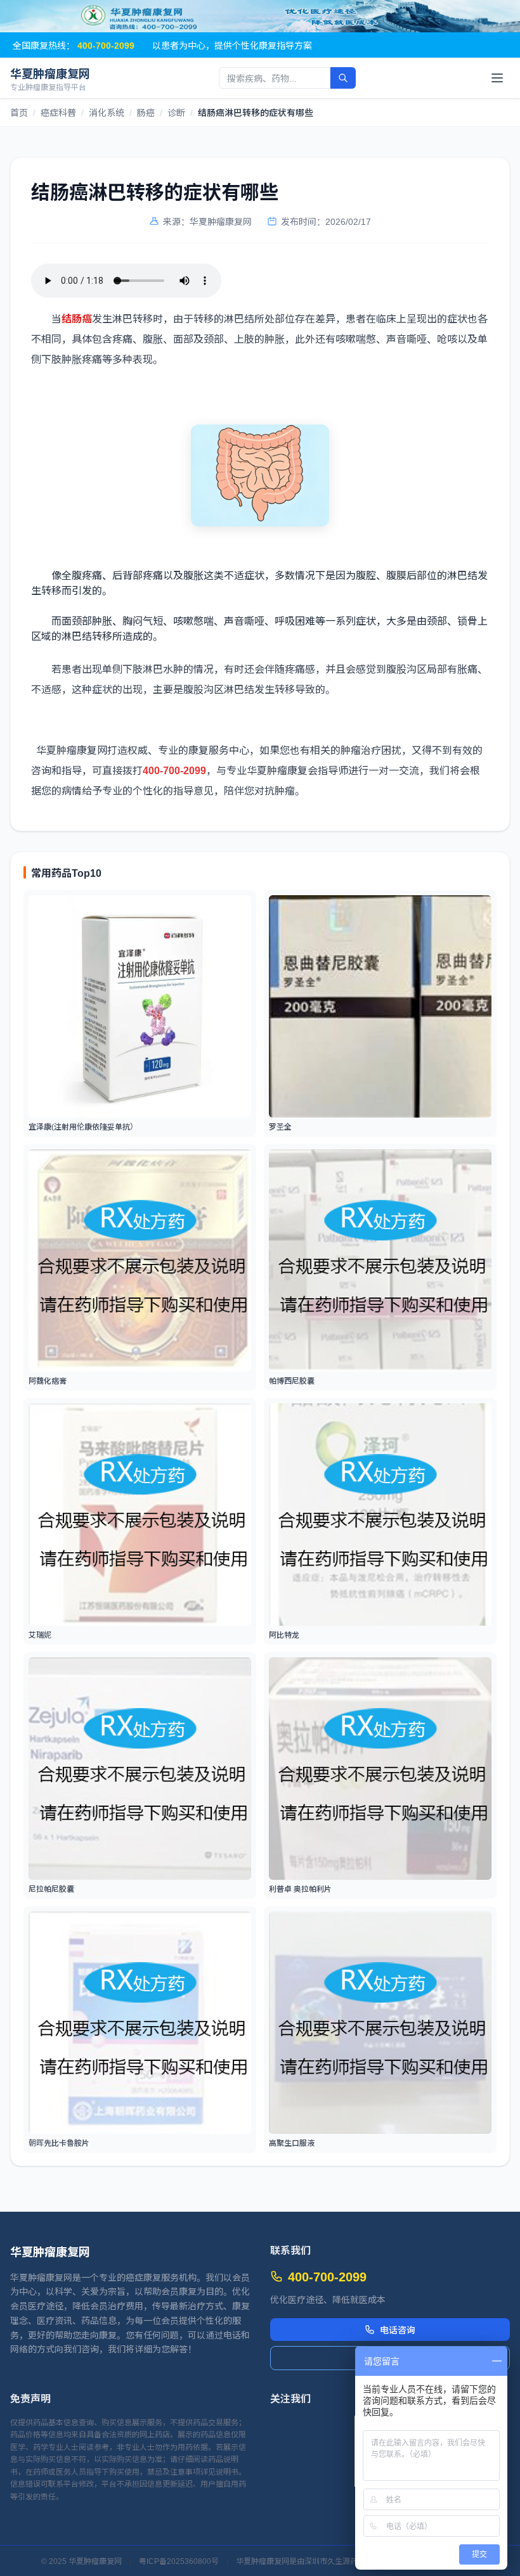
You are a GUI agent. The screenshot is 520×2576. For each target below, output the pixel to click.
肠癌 (146, 112)
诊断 (176, 112)
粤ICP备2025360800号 (179, 2561)
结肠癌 (77, 318)
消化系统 (107, 112)
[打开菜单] (497, 78)
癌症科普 (58, 112)
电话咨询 (398, 2330)
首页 (19, 112)
